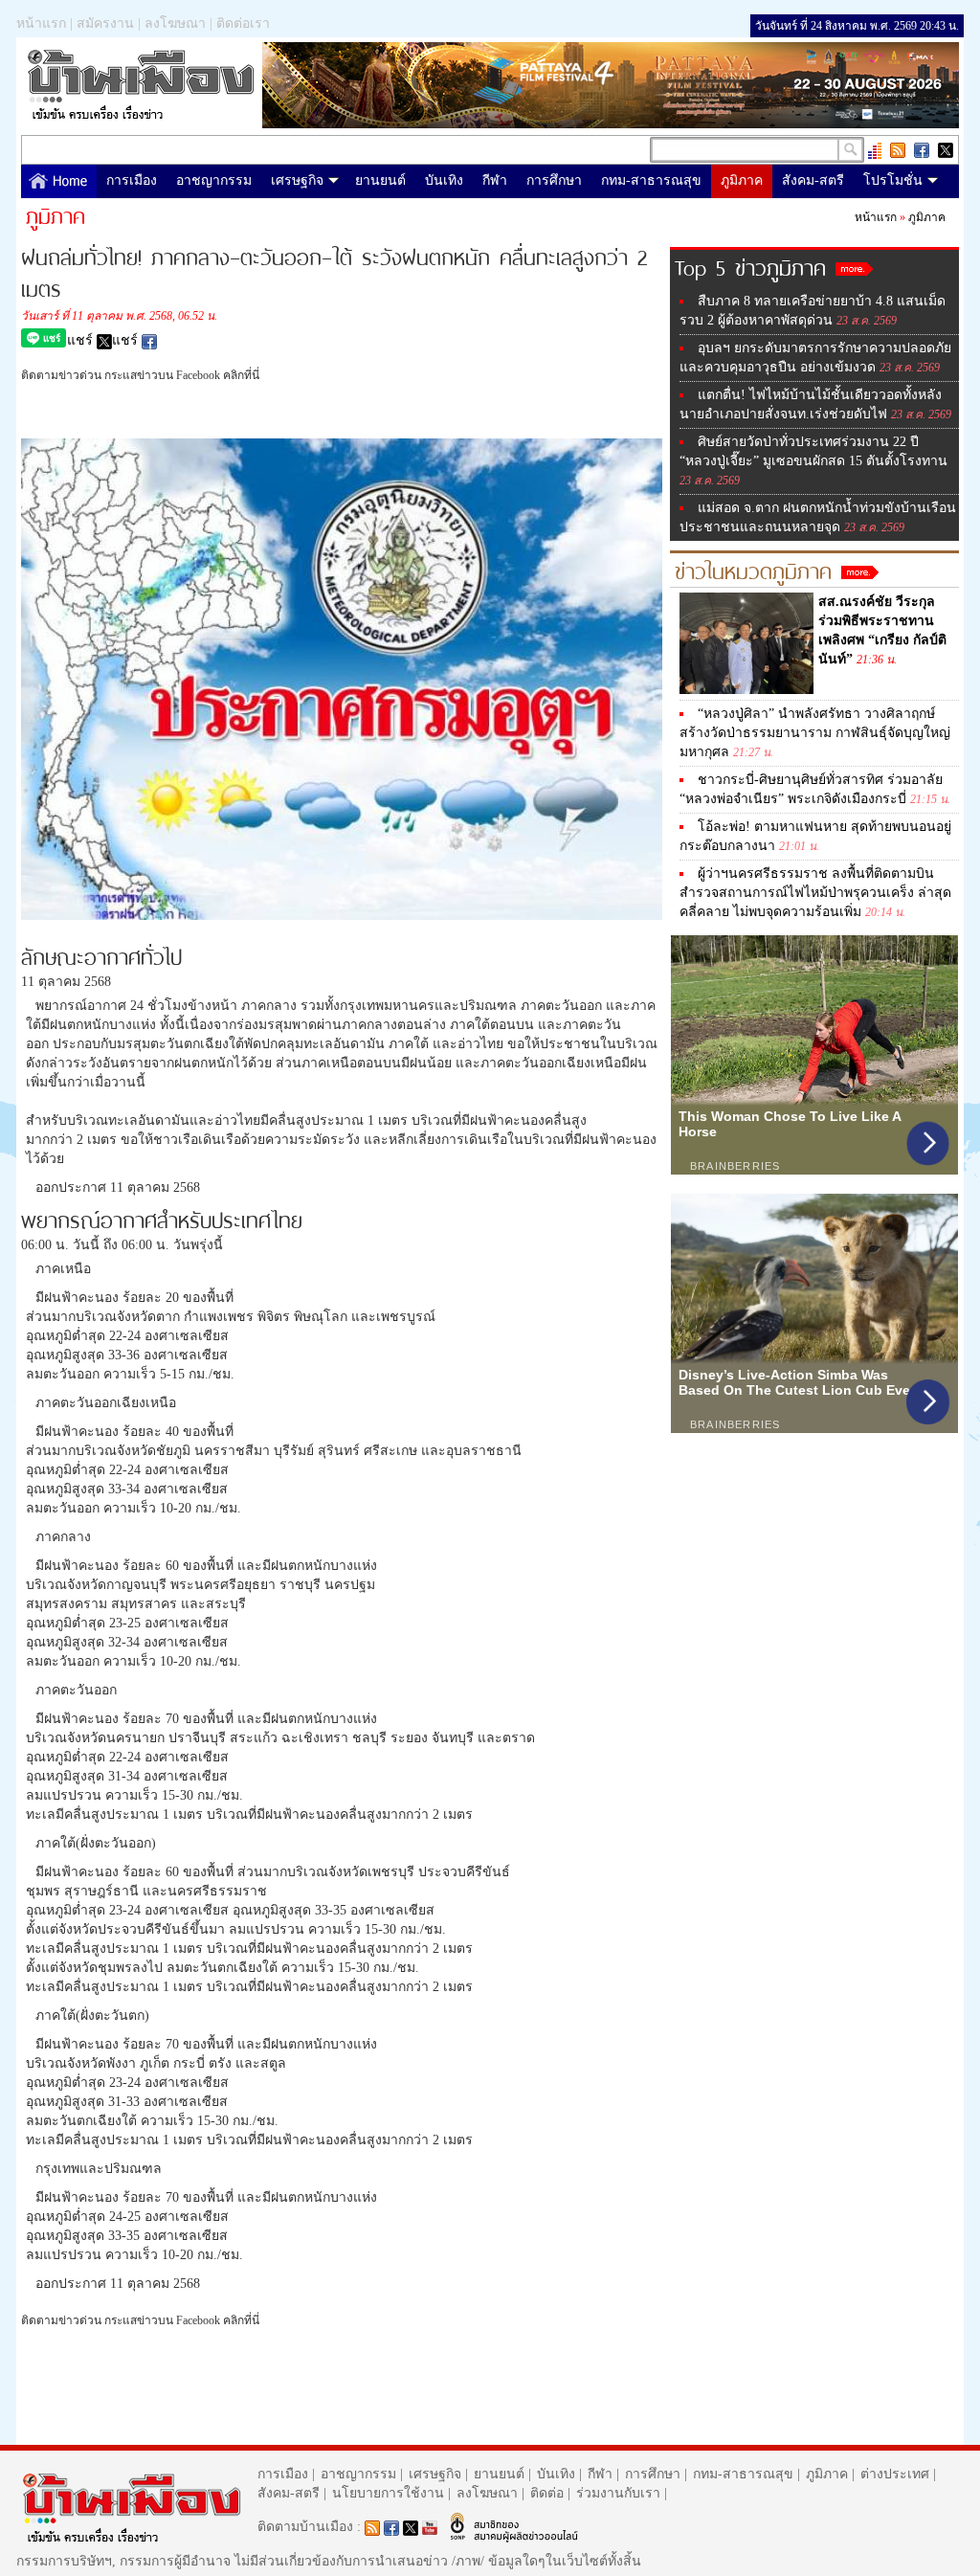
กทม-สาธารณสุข (651, 180)
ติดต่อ (547, 2493)
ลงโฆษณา (175, 23)
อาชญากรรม (214, 180)
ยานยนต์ (380, 180)
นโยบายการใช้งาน (388, 2493)
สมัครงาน (105, 23)
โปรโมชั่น (893, 180)
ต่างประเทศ (895, 2474)
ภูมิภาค (742, 180)
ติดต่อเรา (243, 23)
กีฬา (495, 180)
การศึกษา (554, 180)
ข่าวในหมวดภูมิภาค (758, 569)
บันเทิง (444, 180)
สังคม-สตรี (813, 180)
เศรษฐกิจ (297, 180)
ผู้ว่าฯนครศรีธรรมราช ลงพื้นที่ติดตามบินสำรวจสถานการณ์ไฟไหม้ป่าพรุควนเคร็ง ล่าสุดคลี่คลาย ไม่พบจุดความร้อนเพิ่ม (815, 893)
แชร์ (82, 340)
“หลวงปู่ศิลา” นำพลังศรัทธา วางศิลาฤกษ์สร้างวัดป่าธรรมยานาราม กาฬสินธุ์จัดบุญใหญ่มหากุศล (815, 733)
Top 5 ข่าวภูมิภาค (755, 265)
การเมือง (132, 180)
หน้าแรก (41, 23)
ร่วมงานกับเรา (618, 2493)
